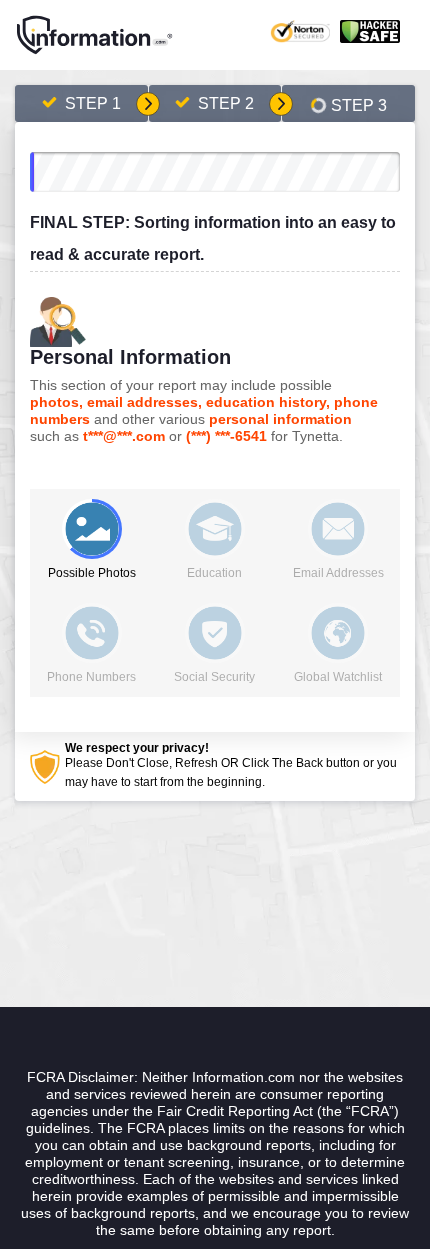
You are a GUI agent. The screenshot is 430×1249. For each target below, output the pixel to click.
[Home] (95, 35)
